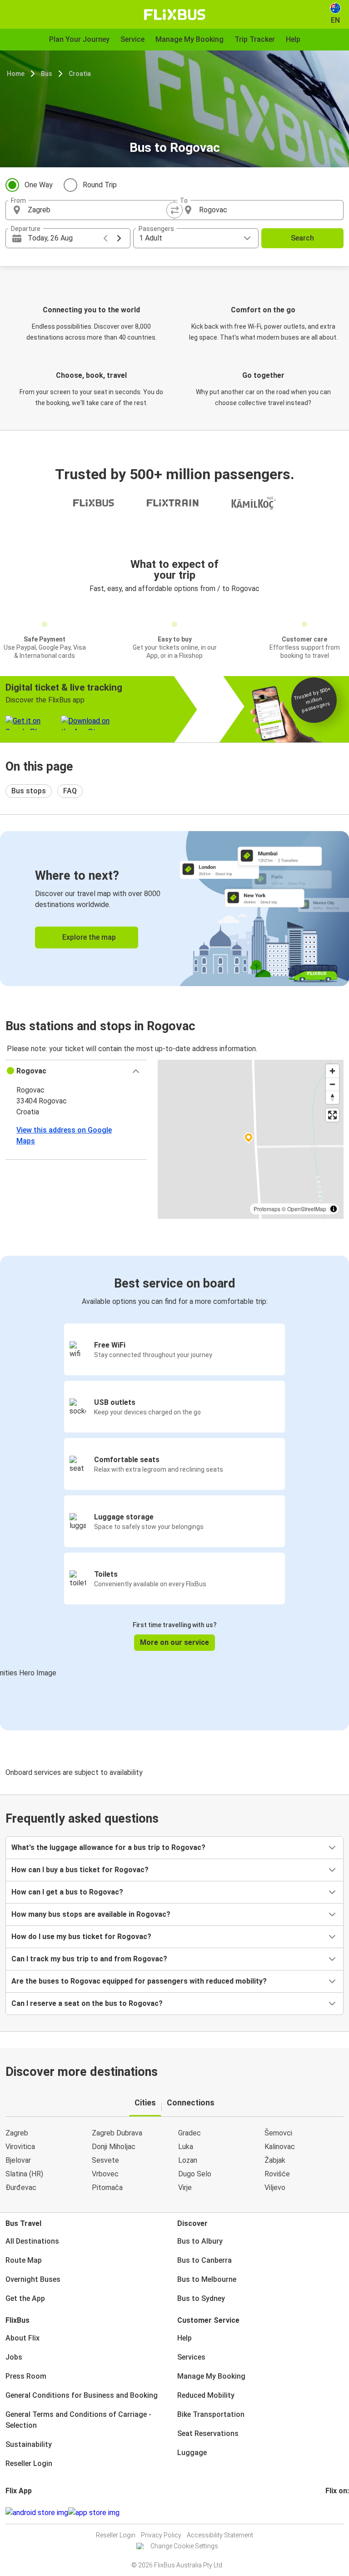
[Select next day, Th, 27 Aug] (119, 238)
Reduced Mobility (206, 2395)
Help (184, 2338)
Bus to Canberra (204, 2260)
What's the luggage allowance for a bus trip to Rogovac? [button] (108, 1847)
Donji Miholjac (114, 2147)
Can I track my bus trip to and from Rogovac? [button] (89, 1959)
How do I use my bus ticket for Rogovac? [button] (81, 1937)
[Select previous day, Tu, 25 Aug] (105, 238)
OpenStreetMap (307, 1209)
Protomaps (267, 1209)
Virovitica (20, 2147)
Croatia (80, 74)
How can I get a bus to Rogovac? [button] (67, 1892)
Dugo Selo (195, 2174)
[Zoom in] (332, 1071)
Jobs (14, 2357)
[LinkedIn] (335, 2513)
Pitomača (107, 2188)
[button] (76, 1071)
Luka (186, 2147)
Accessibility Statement (220, 2535)
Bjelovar (18, 2160)
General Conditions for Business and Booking (82, 2395)
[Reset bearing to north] (332, 1097)
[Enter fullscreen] (332, 1115)
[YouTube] (332, 2513)
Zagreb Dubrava (117, 2133)
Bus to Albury (200, 2241)
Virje (185, 2188)
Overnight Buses (33, 2279)
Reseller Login (29, 2463)
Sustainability (29, 2444)
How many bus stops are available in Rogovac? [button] (91, 1914)
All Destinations (32, 2241)
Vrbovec (105, 2174)
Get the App (25, 2298)
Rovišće (277, 2174)
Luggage (192, 2453)
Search (302, 238)
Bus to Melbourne (207, 2279)
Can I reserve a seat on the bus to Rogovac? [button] (87, 2003)
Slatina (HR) (24, 2174)
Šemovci (278, 2133)
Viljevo (275, 2188)
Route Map (24, 2260)
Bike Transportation (211, 2414)
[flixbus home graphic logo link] (175, 15)
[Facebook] (327, 2513)
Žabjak (275, 2160)
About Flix (22, 2338)
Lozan (188, 2160)
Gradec (189, 2133)
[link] (174, 909)
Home (16, 74)
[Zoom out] (332, 1084)
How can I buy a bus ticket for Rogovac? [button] (80, 1870)
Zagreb (17, 2133)
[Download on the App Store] (94, 2513)
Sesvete (105, 2160)
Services (191, 2357)
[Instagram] (329, 2513)
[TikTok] (340, 2513)
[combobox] (98, 210)
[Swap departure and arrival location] (174, 210)
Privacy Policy (161, 2535)
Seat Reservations (208, 2433)
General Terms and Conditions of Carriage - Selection (78, 2420)
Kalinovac (280, 2147)
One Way (39, 185)
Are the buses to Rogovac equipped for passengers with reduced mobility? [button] (139, 1981)
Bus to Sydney (201, 2298)
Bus (47, 74)
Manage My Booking (211, 2376)
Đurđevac (21, 2188)
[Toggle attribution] (334, 1209)
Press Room (26, 2376)
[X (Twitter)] (338, 2513)
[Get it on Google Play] (37, 2513)
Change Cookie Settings (184, 2546)
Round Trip (100, 185)
